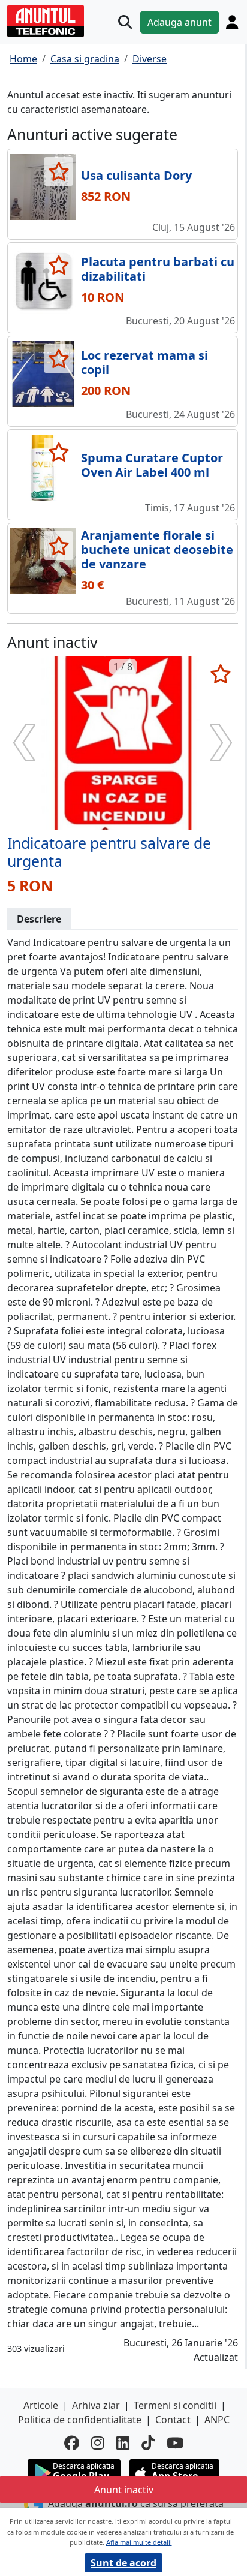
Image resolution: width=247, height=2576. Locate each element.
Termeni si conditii (175, 2405)
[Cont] (232, 22)
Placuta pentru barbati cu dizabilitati (158, 269)
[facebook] (72, 2443)
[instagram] (98, 2443)
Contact (173, 2420)
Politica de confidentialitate (80, 2420)
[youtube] (175, 2443)
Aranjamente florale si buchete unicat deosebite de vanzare (157, 549)
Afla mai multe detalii (139, 2542)
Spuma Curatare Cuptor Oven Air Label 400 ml (152, 465)
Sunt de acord (123, 2563)
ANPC (217, 2420)
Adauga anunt (180, 22)
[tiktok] (148, 2443)
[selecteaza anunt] (58, 171)
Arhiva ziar (96, 2405)
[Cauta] (125, 22)
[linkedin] (123, 2443)
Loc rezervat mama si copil (144, 362)
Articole (41, 2405)
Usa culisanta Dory (136, 175)
